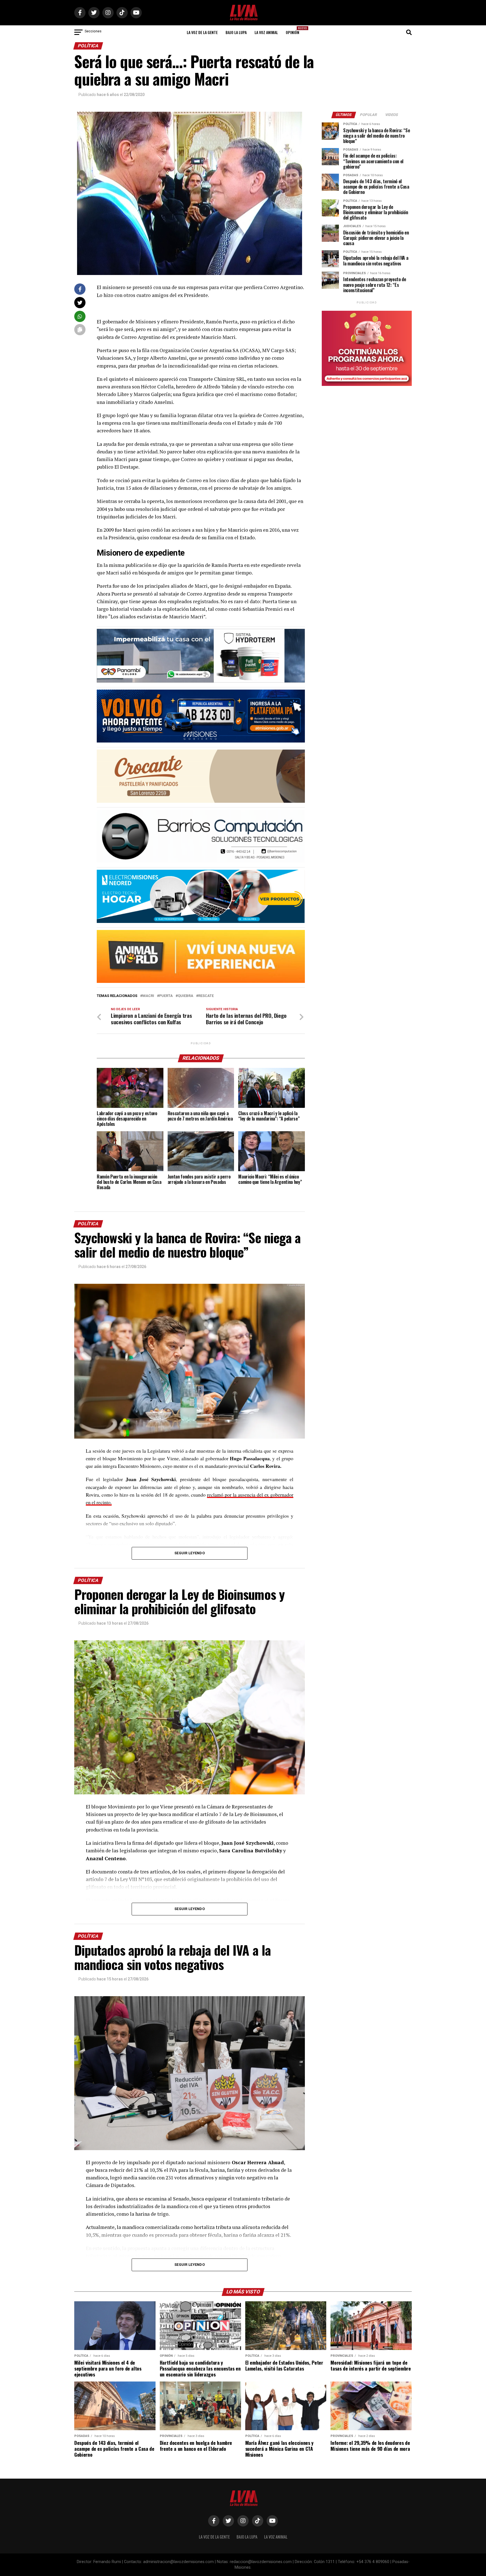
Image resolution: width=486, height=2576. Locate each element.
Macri (148, 996)
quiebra (185, 996)
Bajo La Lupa (236, 32)
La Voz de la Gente (202, 32)
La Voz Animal (266, 32)
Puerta (166, 996)
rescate (206, 996)
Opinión (294, 31)
